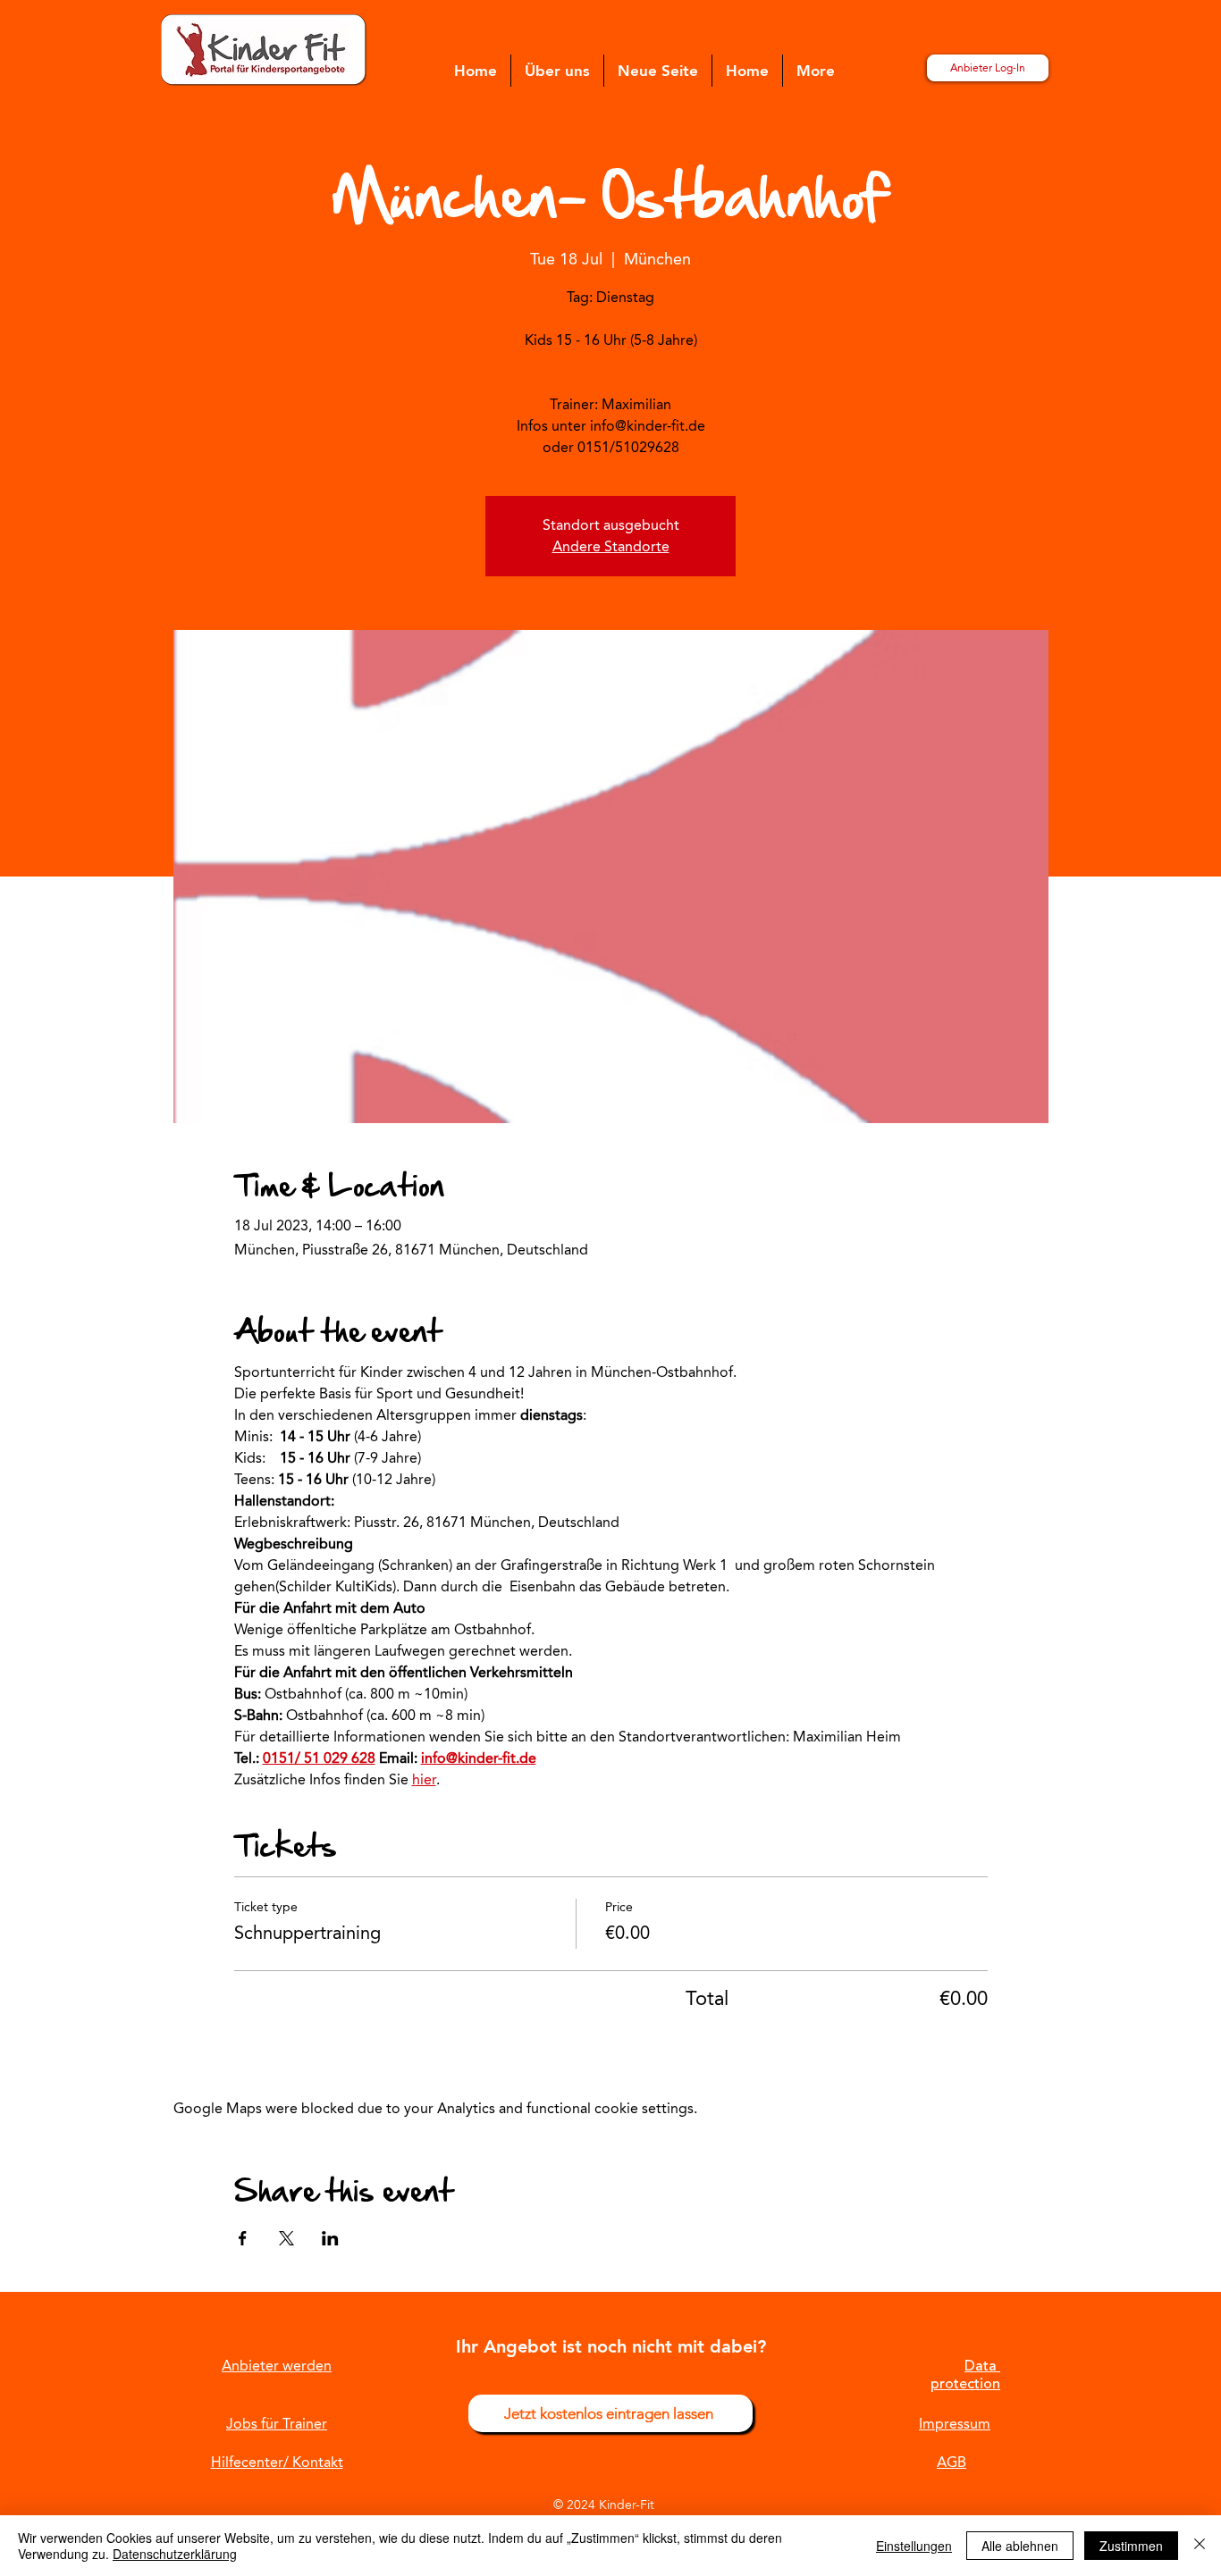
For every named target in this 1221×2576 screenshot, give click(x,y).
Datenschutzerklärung (175, 2554)
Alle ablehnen (1020, 2546)
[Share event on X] (286, 2238)
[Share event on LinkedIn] (330, 2238)
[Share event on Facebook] (243, 2238)
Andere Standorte (611, 546)
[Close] (1200, 2546)
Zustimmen (1131, 2546)
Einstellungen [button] (914, 2546)
